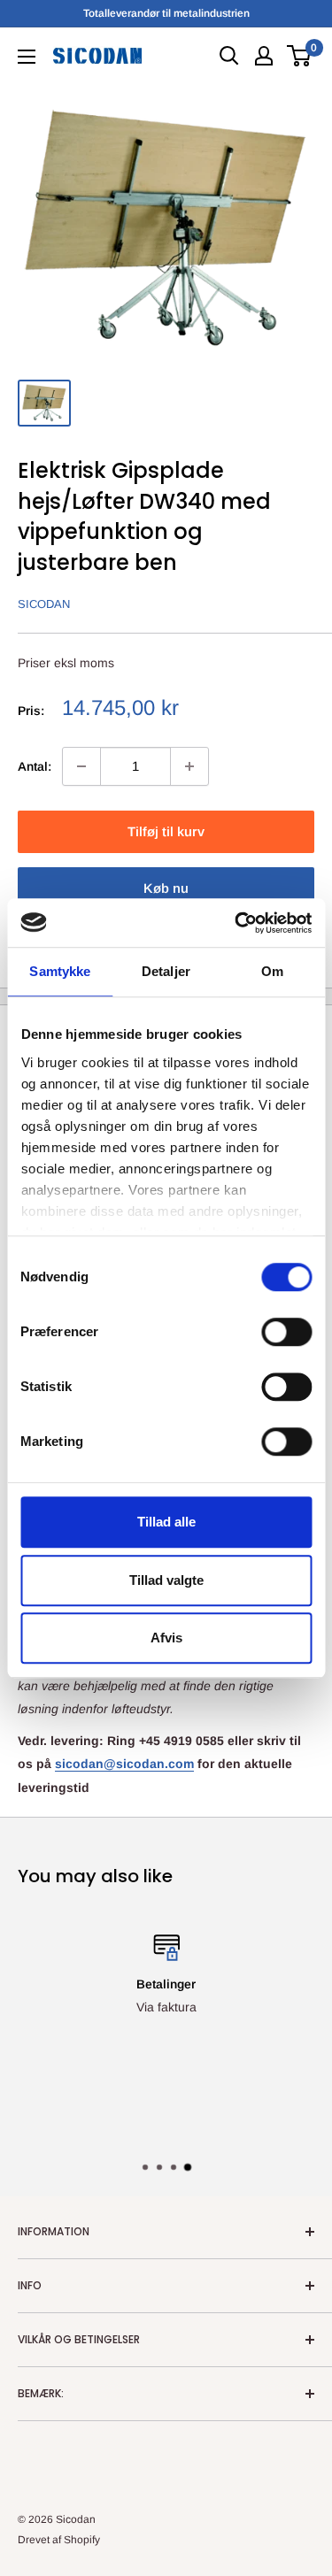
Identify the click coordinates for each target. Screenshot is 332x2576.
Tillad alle (166, 1522)
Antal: (35, 766)
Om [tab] (272, 971)
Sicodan (44, 604)
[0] (300, 56)
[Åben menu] (27, 57)
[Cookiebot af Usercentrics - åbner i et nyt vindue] (236, 923)
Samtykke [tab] (60, 971)
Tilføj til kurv (166, 831)
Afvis (166, 1638)
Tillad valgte (166, 1580)
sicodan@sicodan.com (124, 1764)
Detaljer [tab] (166, 971)
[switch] (286, 1332)
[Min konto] (264, 56)
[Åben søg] (229, 56)
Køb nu (166, 888)
